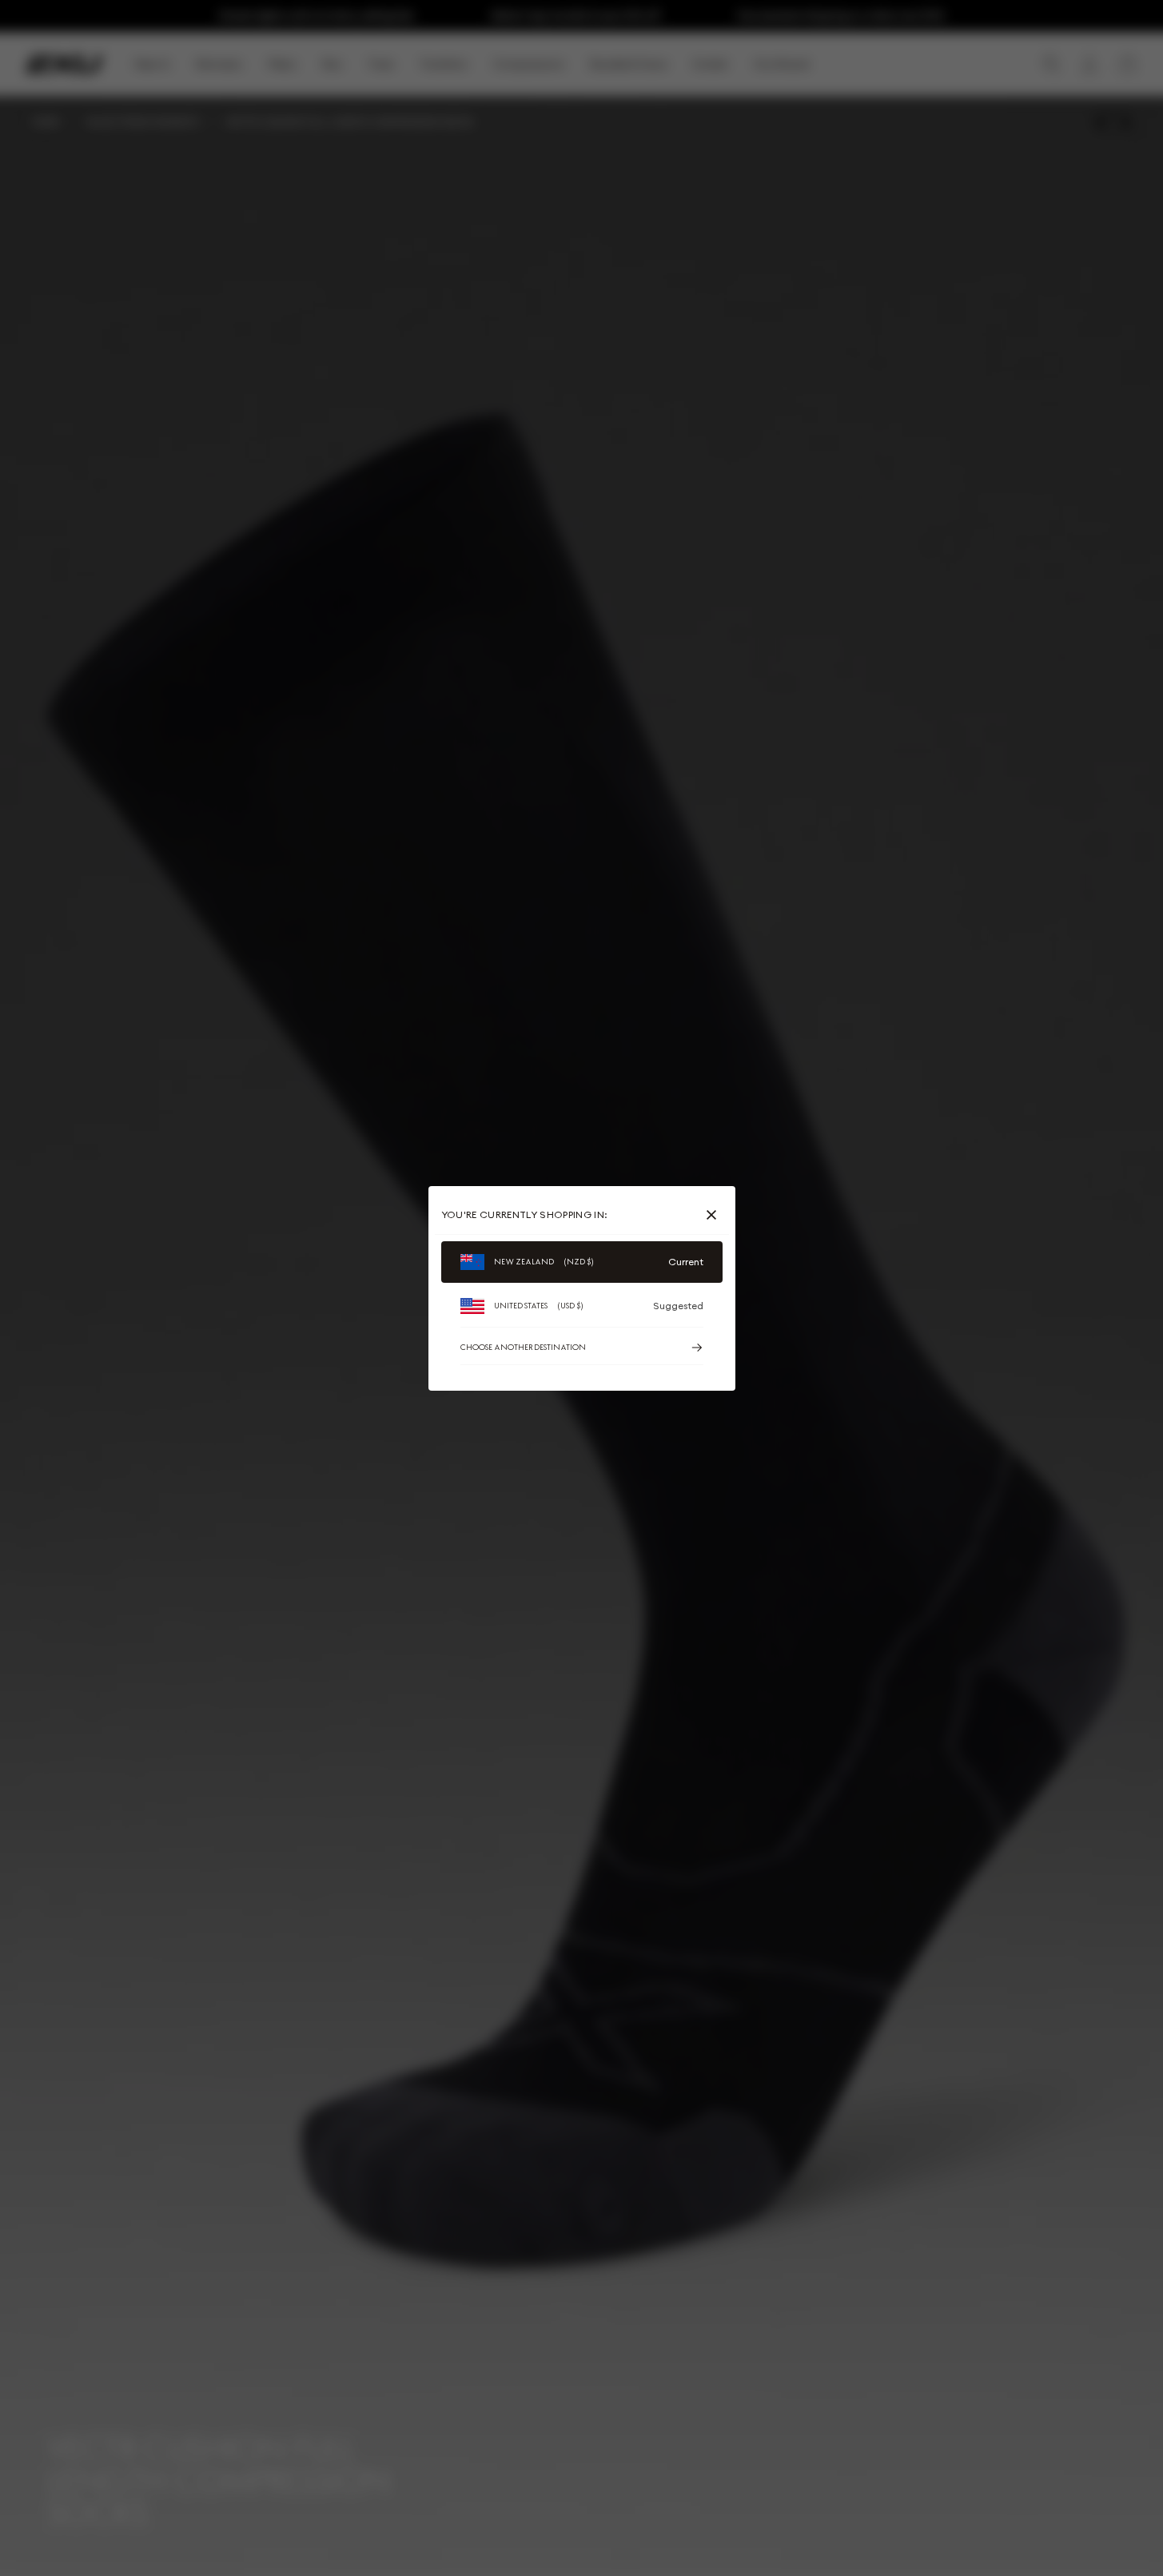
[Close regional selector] (715, 1215)
